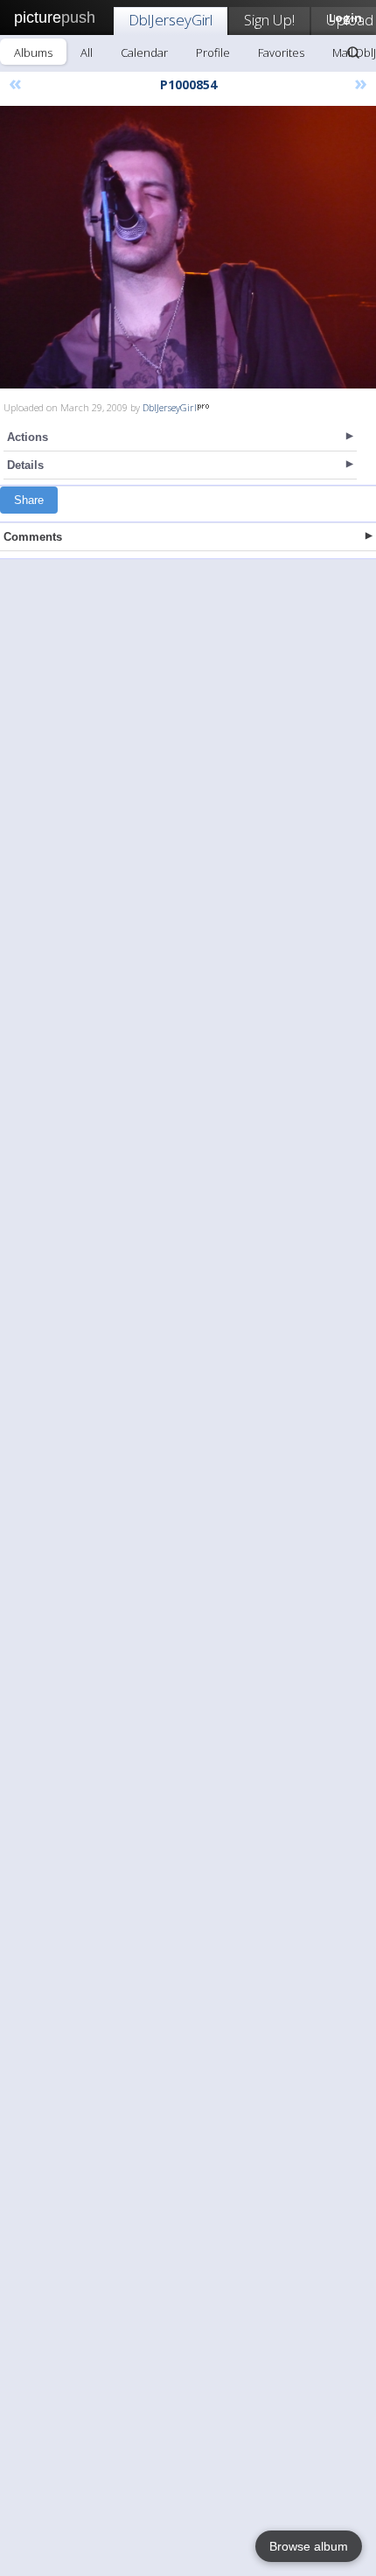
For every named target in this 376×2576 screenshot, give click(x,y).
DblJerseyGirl (171, 20)
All (87, 52)
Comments (33, 537)
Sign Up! (269, 20)
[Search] (353, 52)
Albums (33, 52)
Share (29, 500)
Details (25, 465)
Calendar (144, 52)
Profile (213, 52)
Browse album (309, 2546)
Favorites (281, 52)
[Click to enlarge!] (188, 247)
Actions (28, 437)
